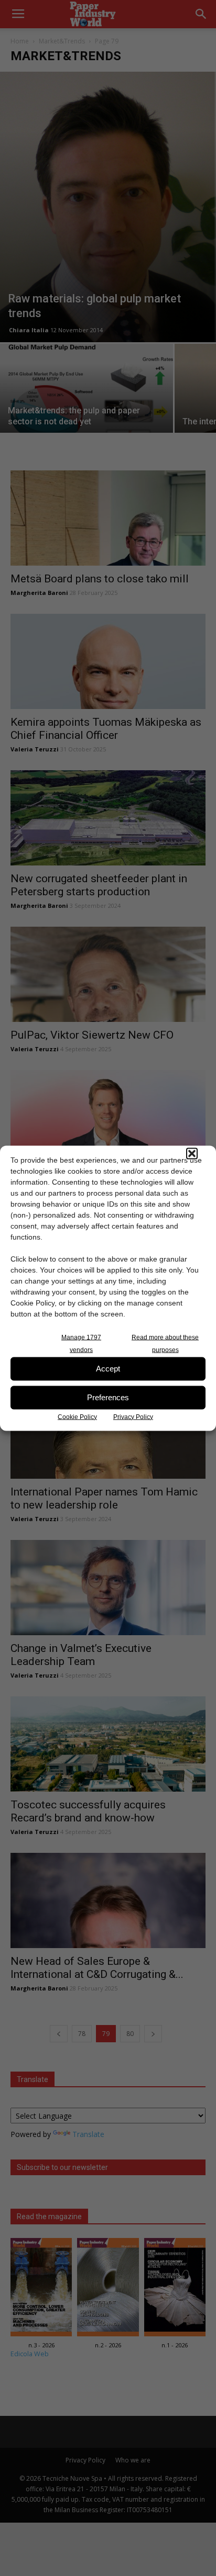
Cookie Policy (77, 1416)
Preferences (108, 1397)
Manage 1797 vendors (81, 1343)
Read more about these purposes (165, 1343)
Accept (108, 1369)
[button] (192, 1153)
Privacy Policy (133, 1416)
